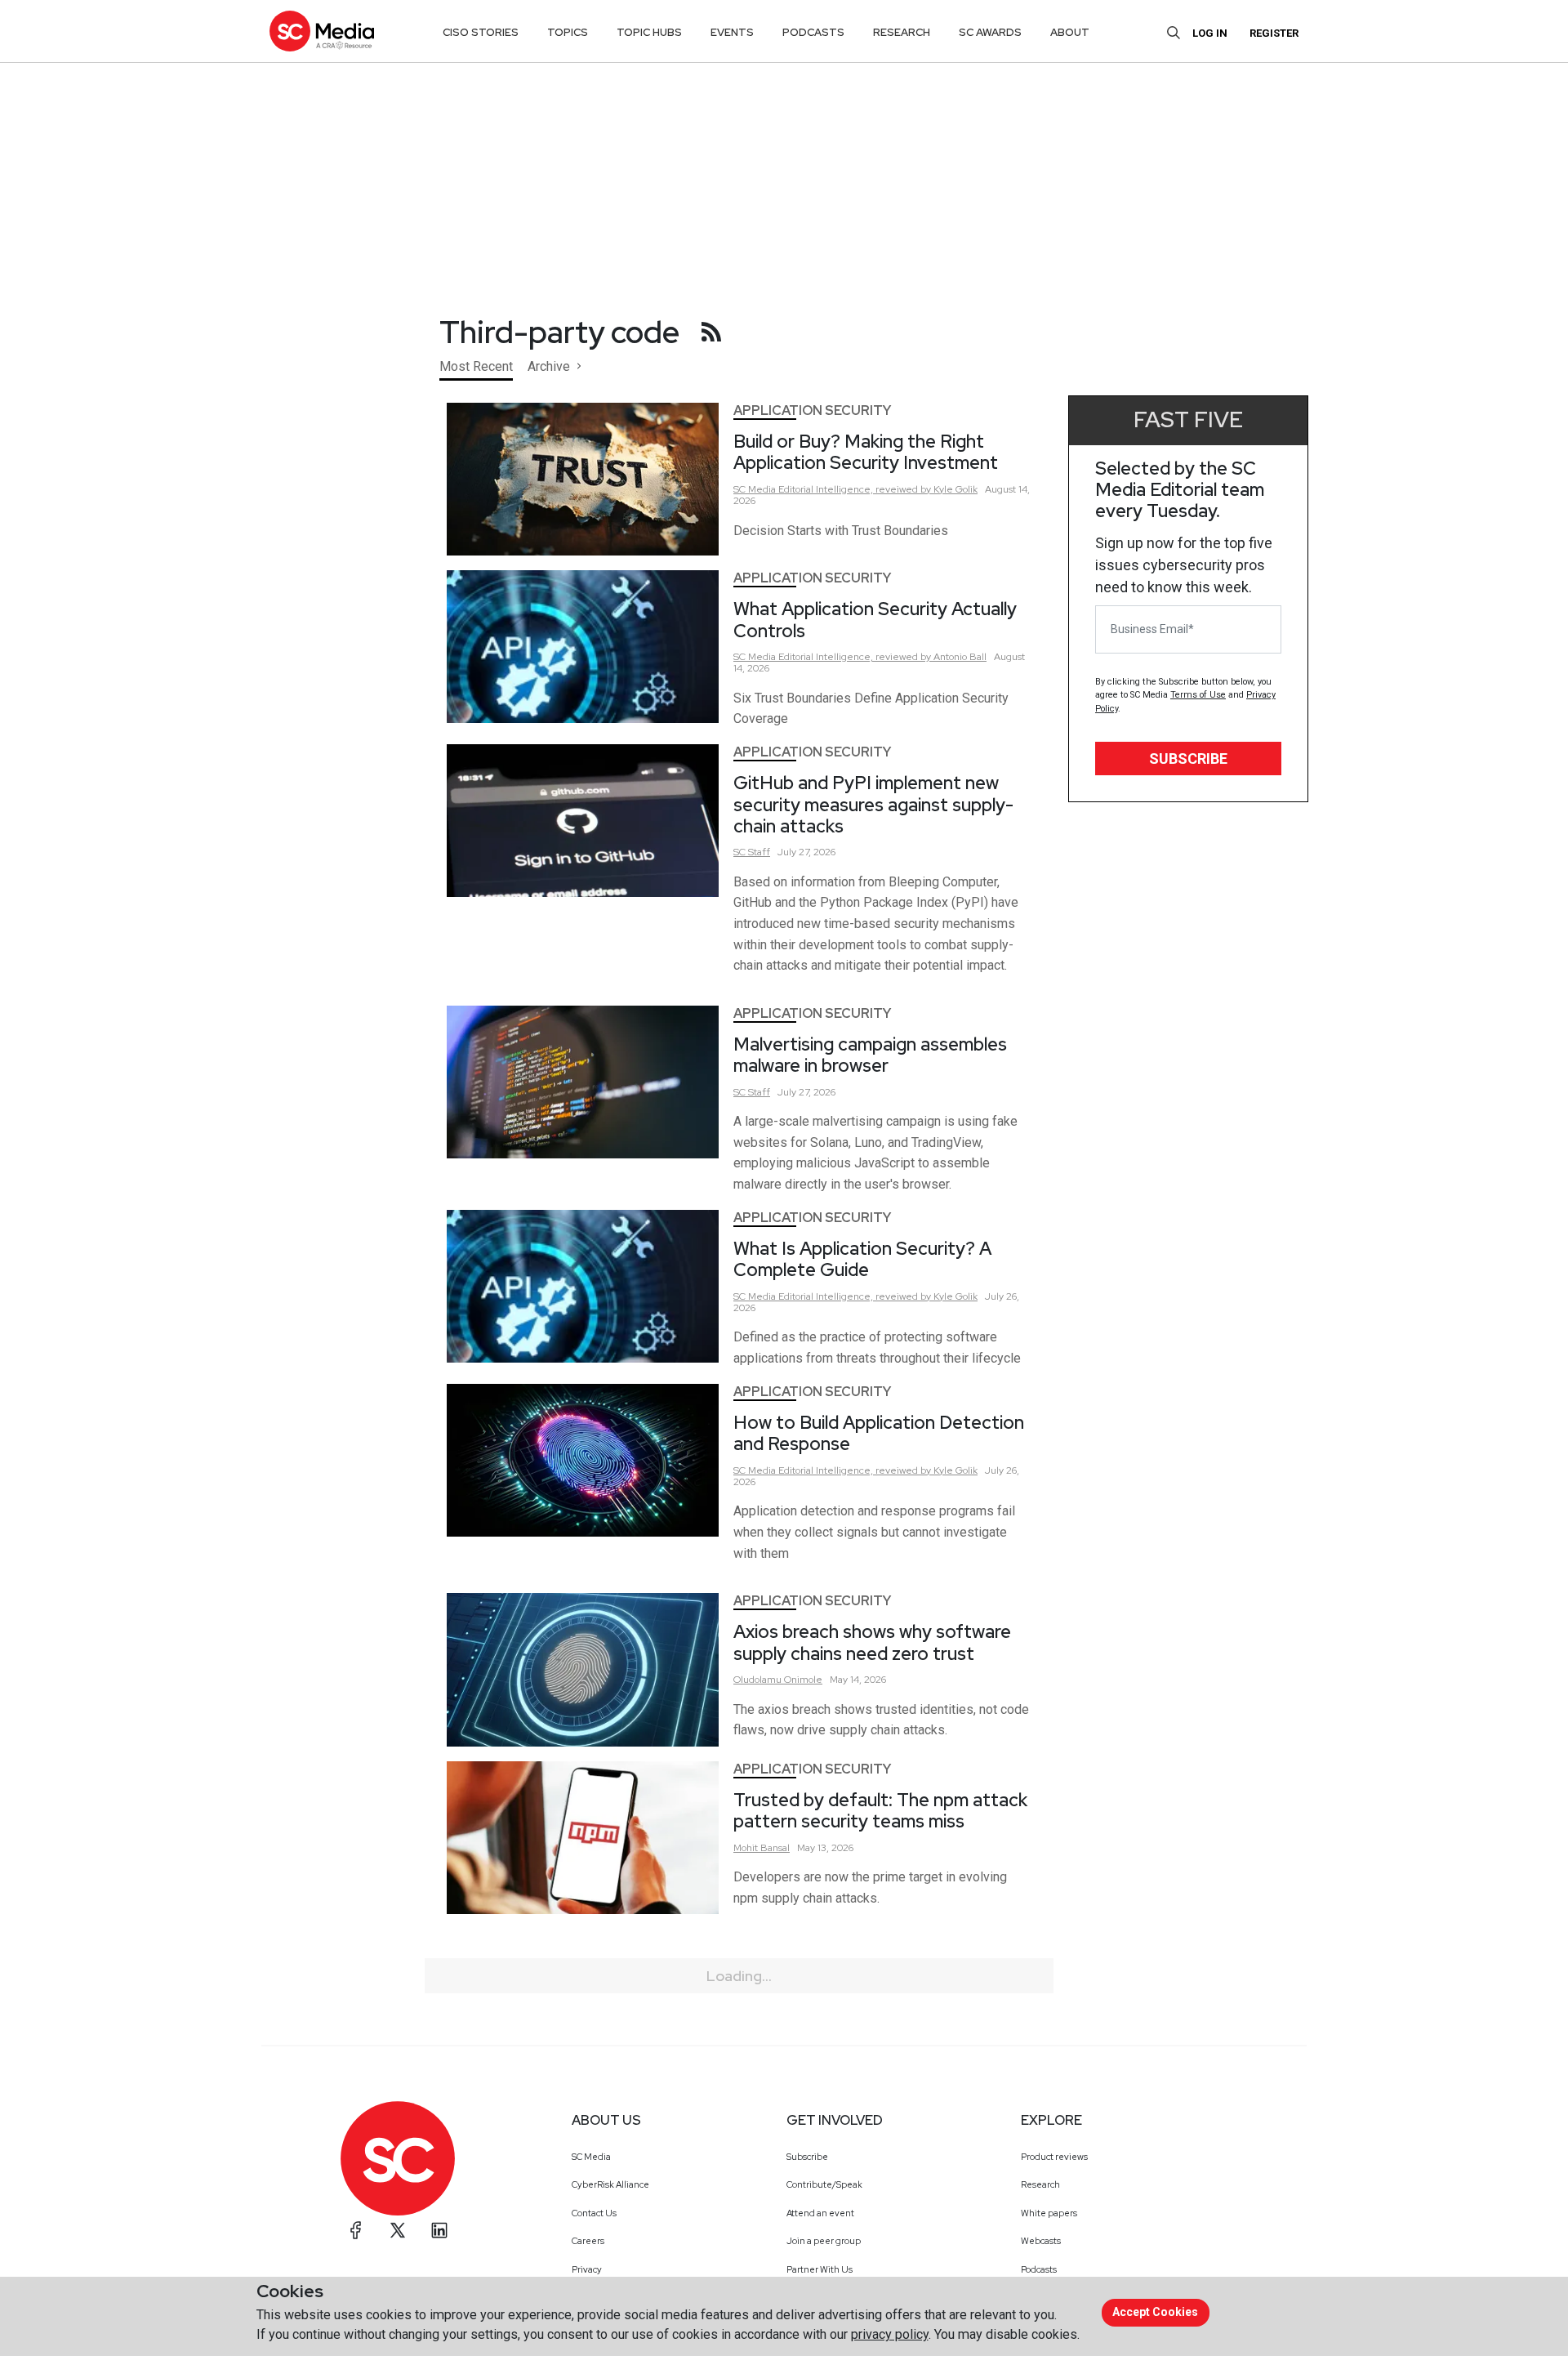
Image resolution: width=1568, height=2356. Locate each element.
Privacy (587, 2269)
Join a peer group (824, 2241)
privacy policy (890, 2334)
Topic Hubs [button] (649, 32)
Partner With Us (820, 2269)
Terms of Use (1198, 695)
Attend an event (820, 2213)
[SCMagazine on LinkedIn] (439, 2230)
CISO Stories (481, 32)
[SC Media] (322, 31)
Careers (588, 2241)
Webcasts (1041, 2241)
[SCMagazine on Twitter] (398, 2230)
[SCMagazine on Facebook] (356, 2230)
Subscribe (1188, 759)
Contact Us (594, 2213)
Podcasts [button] (813, 32)
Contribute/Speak (824, 2184)
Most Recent (476, 366)
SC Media (591, 2157)
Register (1274, 33)
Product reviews (1054, 2157)
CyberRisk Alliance (610, 2184)
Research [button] (902, 32)
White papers (1049, 2213)
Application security (812, 411)
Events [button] (732, 32)
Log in (1210, 33)
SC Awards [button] (990, 32)
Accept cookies (1155, 2312)
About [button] (1070, 32)
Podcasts (1039, 2269)
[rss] (711, 332)
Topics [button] (568, 32)
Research (1040, 2184)
